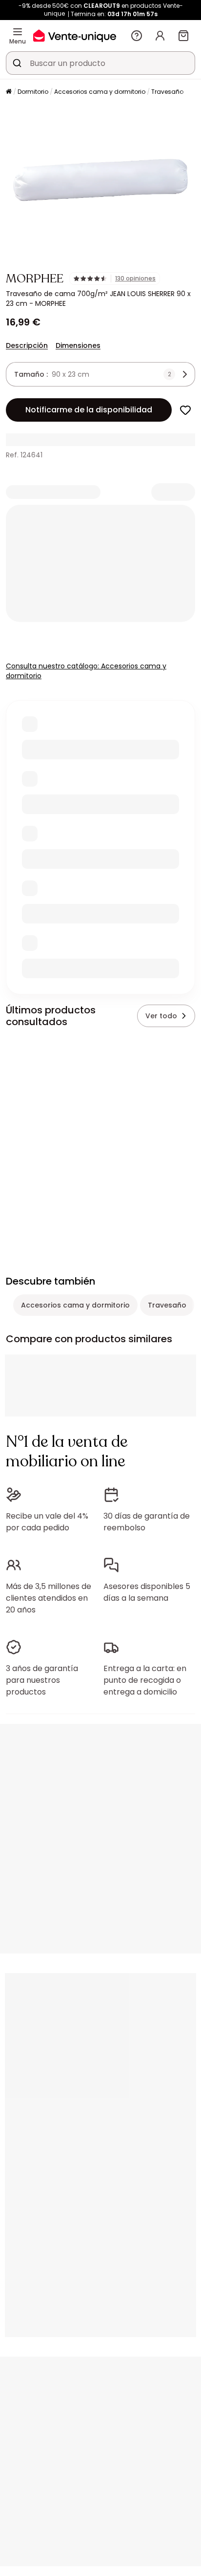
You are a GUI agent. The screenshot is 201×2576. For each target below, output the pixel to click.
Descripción (27, 345)
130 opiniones (135, 279)
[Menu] (18, 32)
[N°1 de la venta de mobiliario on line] (75, 35)
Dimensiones (78, 345)
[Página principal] (9, 92)
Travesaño (167, 92)
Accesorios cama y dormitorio (100, 92)
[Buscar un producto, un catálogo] (17, 63)
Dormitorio (33, 92)
